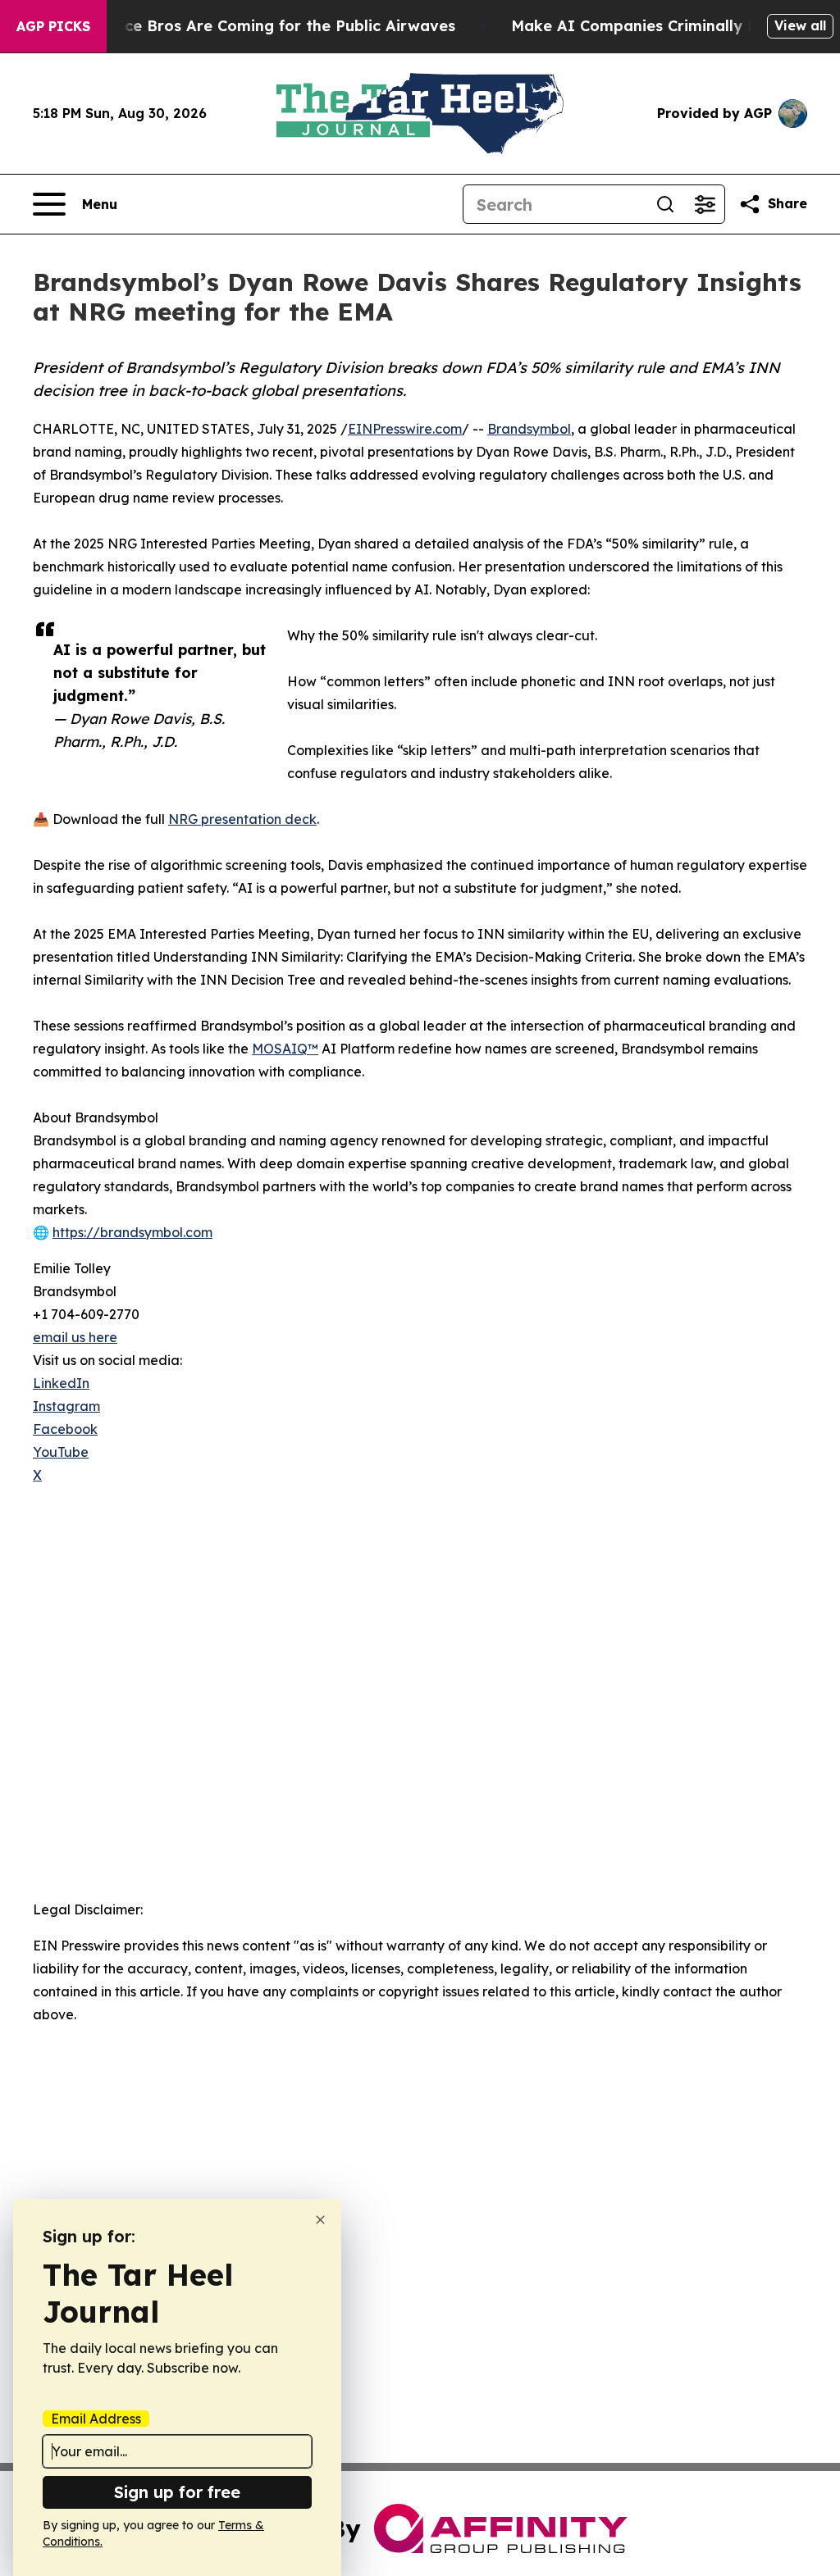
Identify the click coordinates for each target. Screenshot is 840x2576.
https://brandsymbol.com (132, 1232)
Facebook (65, 1429)
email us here (75, 1337)
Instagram (66, 1406)
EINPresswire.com (405, 429)
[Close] (320, 2220)
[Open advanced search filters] (705, 204)
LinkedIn (61, 1383)
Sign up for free (177, 2492)
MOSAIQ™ (285, 1049)
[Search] (665, 204)
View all (800, 25)
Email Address (96, 2419)
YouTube (61, 1452)
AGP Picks (53, 26)
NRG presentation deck (242, 819)
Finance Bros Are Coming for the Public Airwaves (269, 26)
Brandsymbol (529, 429)
